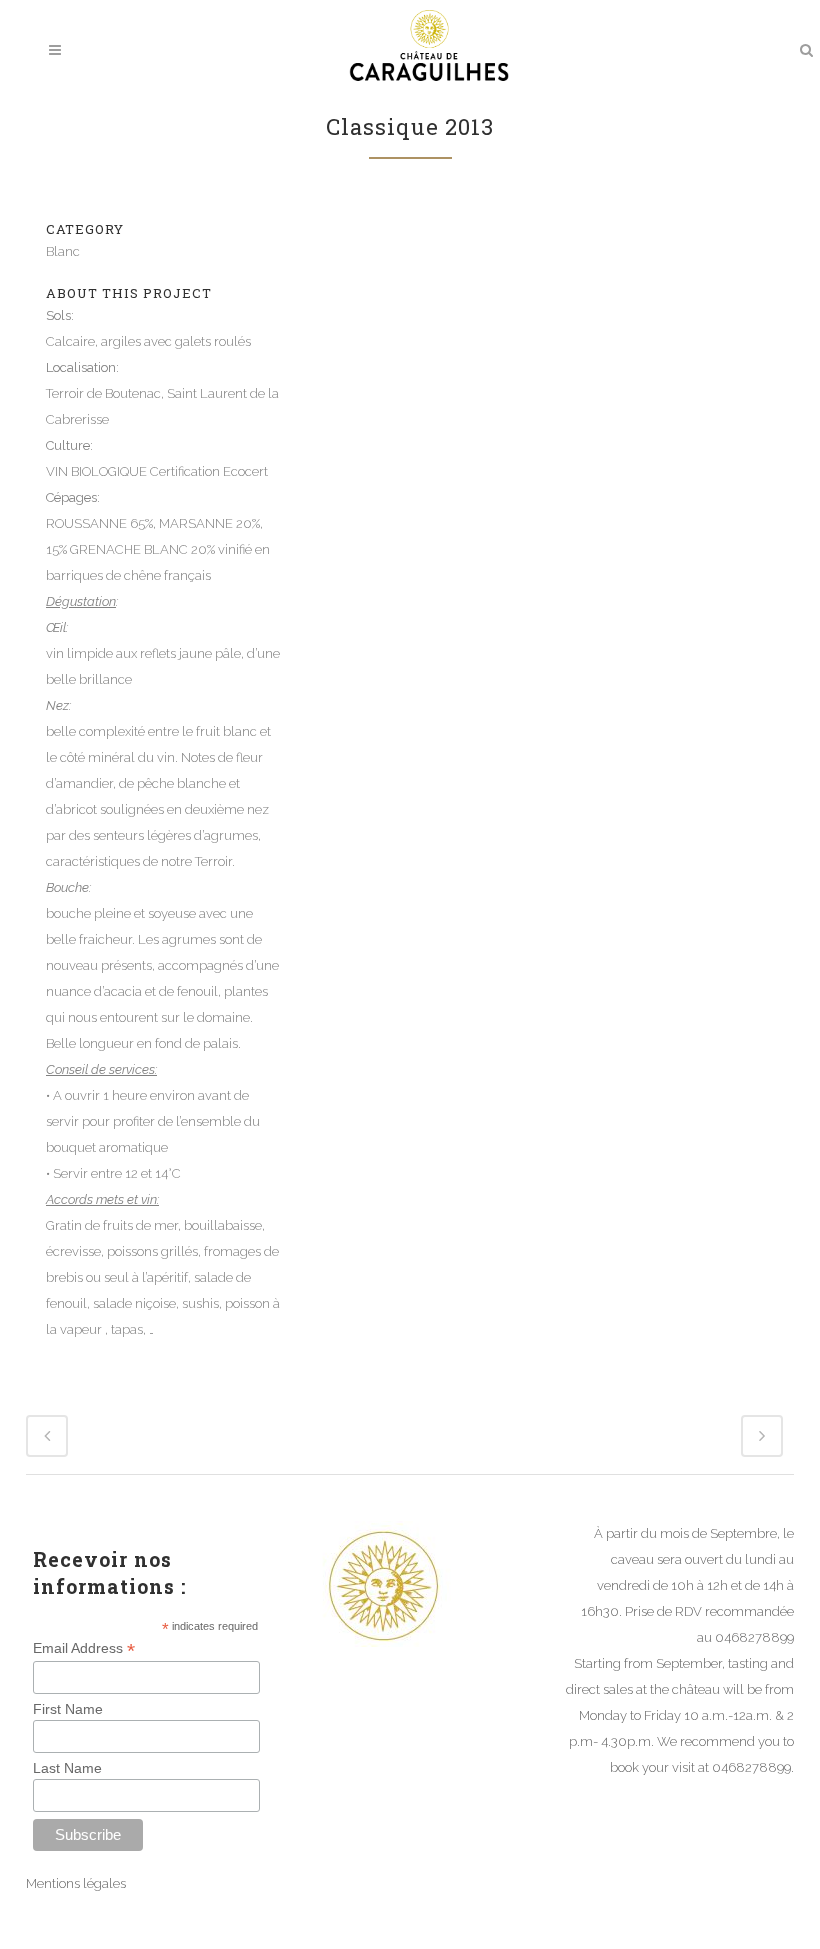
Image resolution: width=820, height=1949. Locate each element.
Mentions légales (76, 1883)
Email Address (84, 1648)
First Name (68, 1709)
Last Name (67, 1768)
